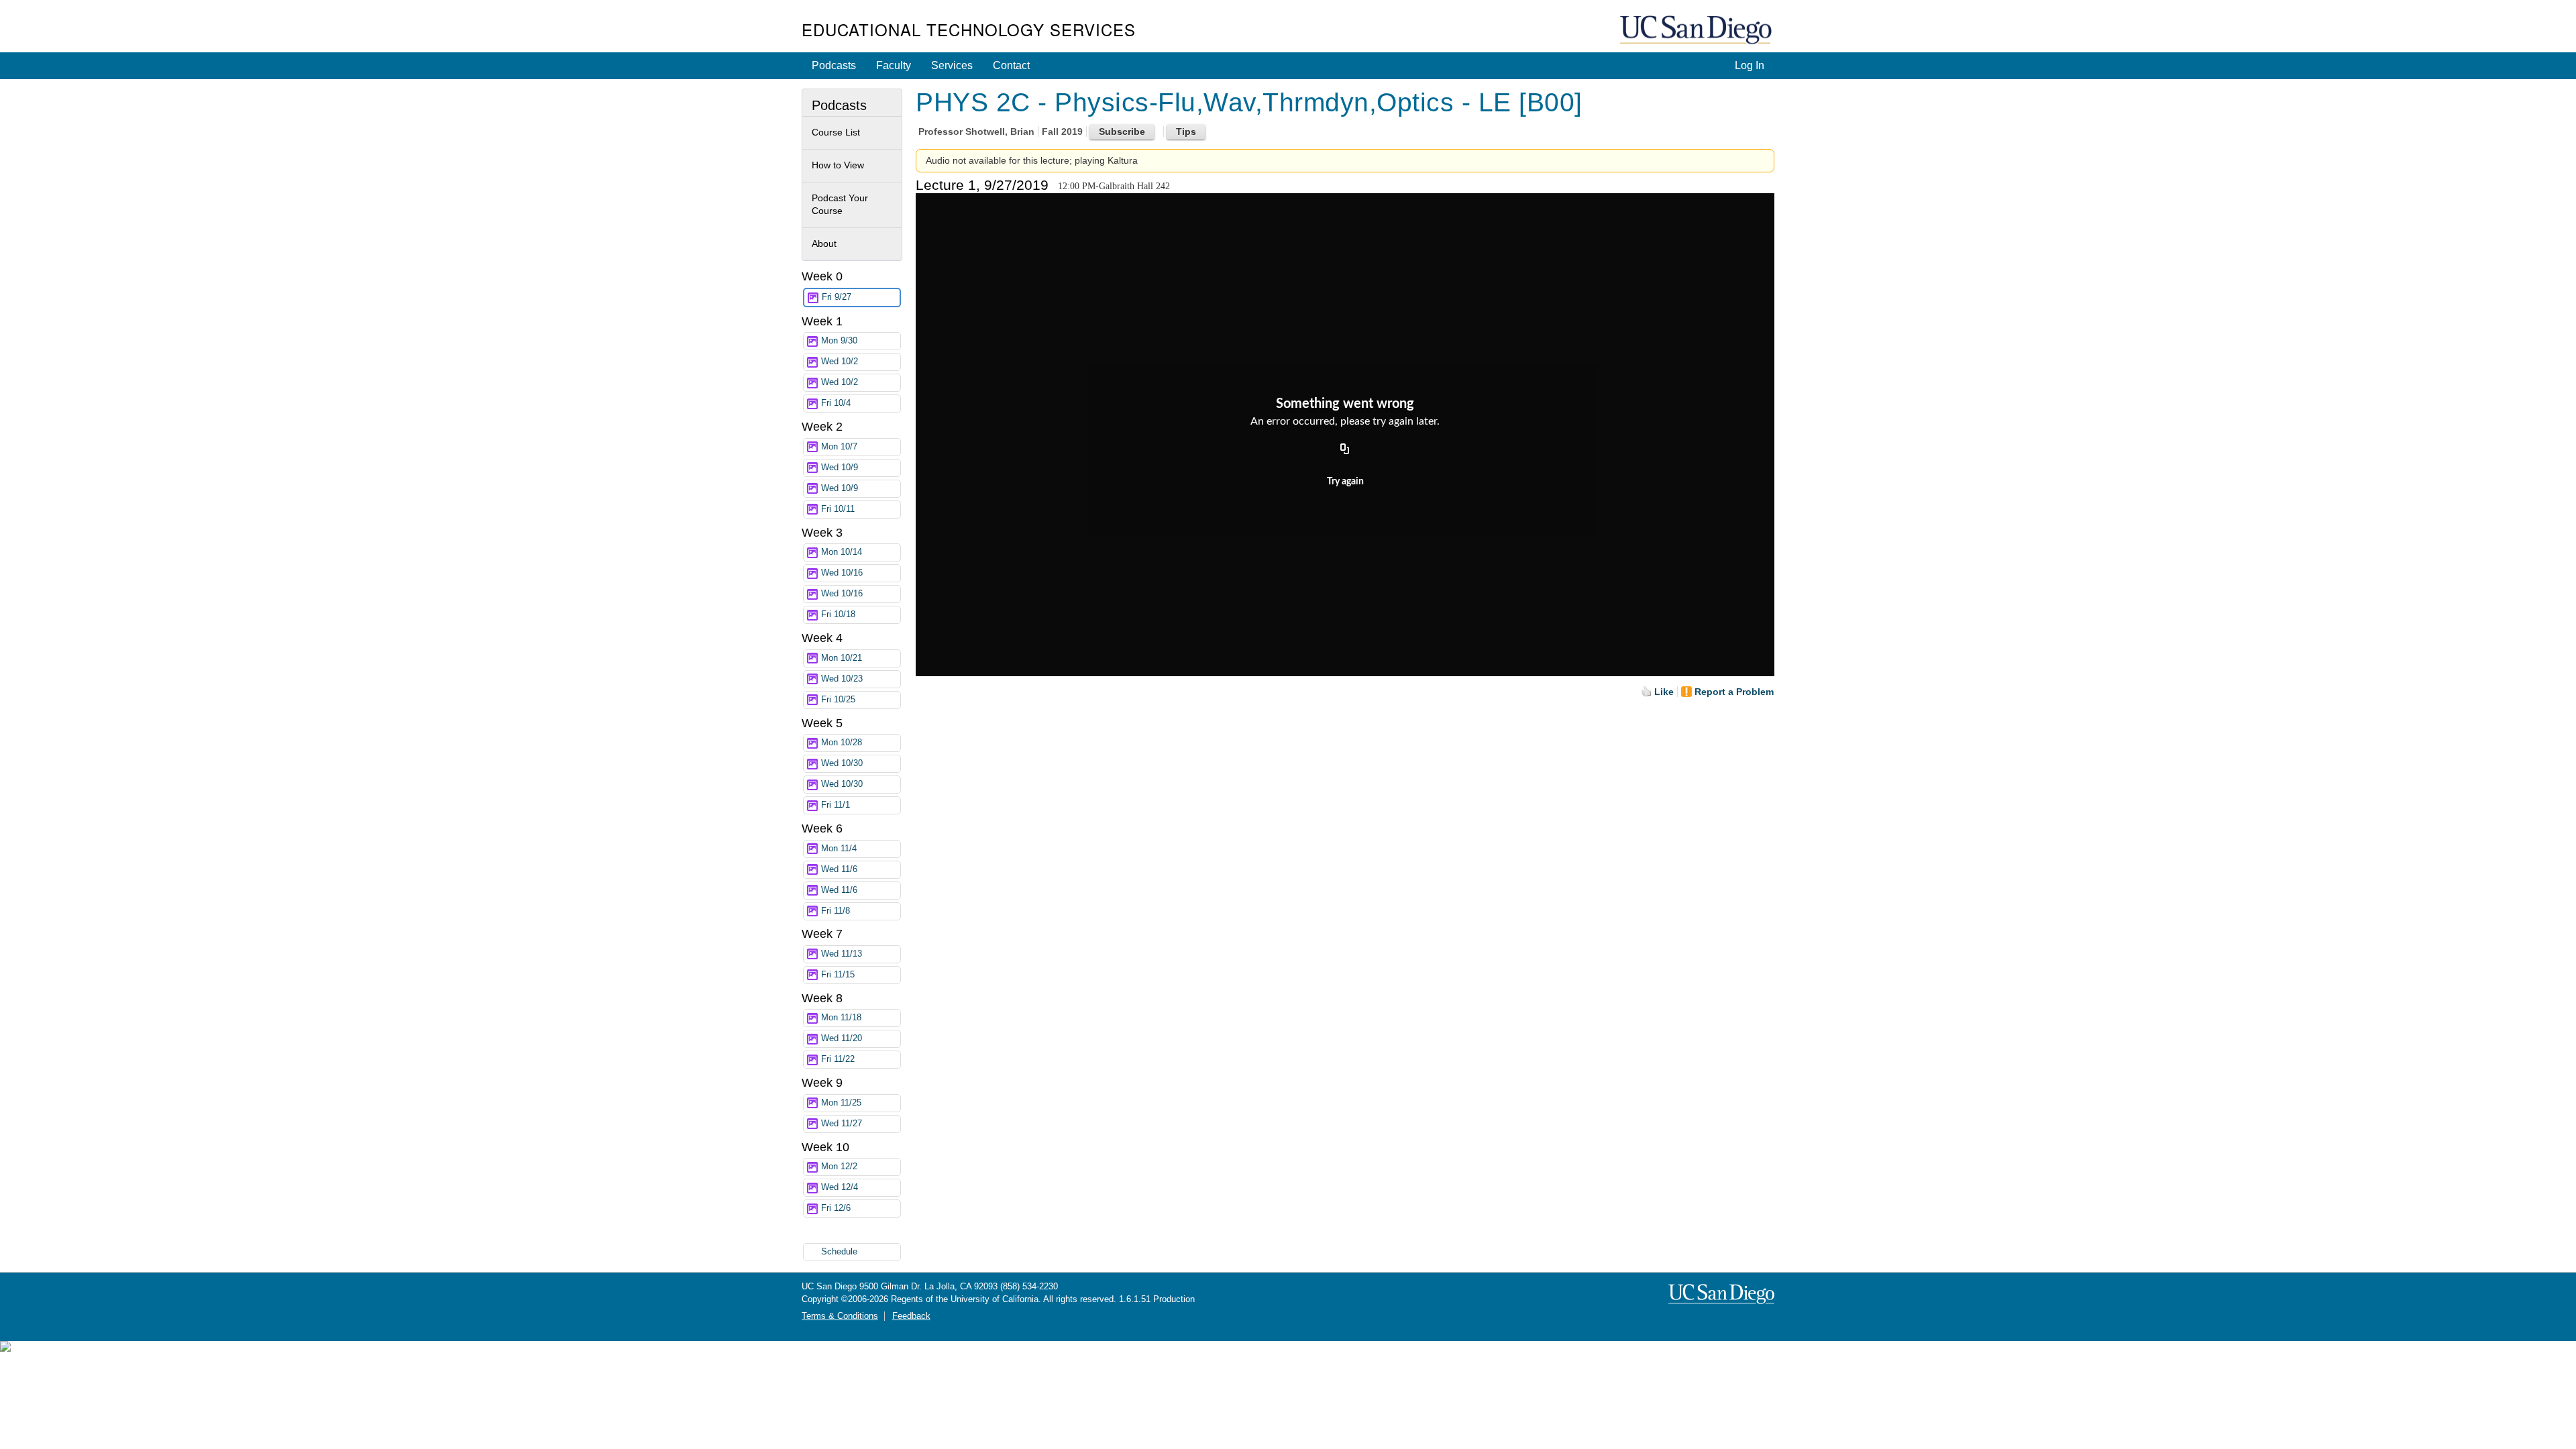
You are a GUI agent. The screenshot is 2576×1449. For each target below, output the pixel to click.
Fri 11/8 (836, 911)
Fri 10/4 (836, 403)
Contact (1011, 65)
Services (952, 65)
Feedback (911, 1316)
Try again (1345, 482)
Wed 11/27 (842, 1124)
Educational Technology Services (969, 29)
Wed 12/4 (840, 1187)
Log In (1750, 65)
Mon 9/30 (839, 341)
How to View (838, 165)
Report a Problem (1734, 692)
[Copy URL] (1345, 450)
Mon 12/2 (839, 1167)
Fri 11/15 (838, 975)
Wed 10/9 (840, 468)
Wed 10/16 (842, 573)
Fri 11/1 (836, 805)
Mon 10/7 (839, 447)
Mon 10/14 (842, 552)
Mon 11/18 (841, 1018)
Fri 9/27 (837, 297)
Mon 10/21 (842, 658)
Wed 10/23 (842, 679)
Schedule (839, 1252)
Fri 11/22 (838, 1059)
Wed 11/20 (842, 1038)
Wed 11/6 (839, 869)
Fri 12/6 (836, 1208)
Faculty (894, 65)
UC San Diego (1697, 31)
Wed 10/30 (842, 763)
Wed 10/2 (840, 362)
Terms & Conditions (840, 1316)
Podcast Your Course (840, 205)
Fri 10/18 (838, 614)
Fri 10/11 (838, 509)
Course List (836, 132)
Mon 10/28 (842, 743)
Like (1664, 692)
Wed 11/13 (842, 954)
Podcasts (834, 65)
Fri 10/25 (838, 700)
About (824, 244)
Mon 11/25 (841, 1103)
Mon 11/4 (839, 849)
